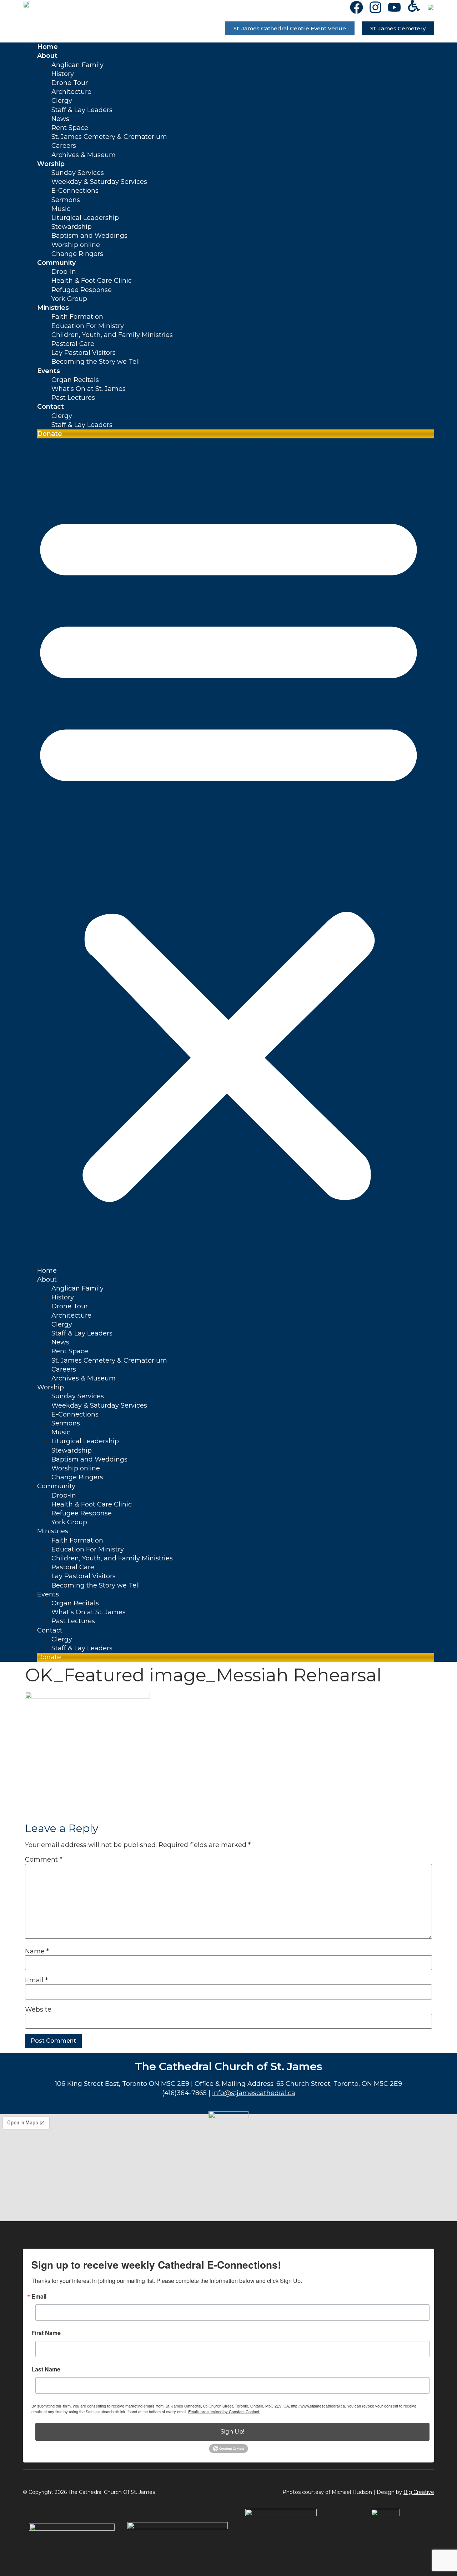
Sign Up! (232, 2432)
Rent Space (70, 128)
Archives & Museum (84, 155)
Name (37, 1951)
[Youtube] (394, 7)
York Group (69, 299)
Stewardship (72, 227)
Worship (51, 164)
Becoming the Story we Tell (96, 362)
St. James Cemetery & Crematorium (109, 137)
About (47, 56)
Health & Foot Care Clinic (92, 281)
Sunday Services (78, 173)
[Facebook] (356, 7)
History (63, 74)
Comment (44, 1860)
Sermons (66, 200)
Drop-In (64, 272)
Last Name (46, 2369)
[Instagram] (375, 7)
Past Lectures (73, 398)
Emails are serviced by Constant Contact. (224, 2411)
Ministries (53, 308)
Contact (51, 407)
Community (56, 263)
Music (61, 209)
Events (49, 371)
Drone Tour (70, 83)
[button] (228, 852)
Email (36, 1980)
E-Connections (75, 191)
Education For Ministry (88, 326)
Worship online (76, 245)
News (60, 119)
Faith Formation (77, 317)
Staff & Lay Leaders (82, 110)
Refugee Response (82, 290)
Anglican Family (77, 65)
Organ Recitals (75, 380)
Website (38, 2009)
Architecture (71, 92)
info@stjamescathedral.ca (254, 2093)
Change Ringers (77, 254)
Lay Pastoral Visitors (84, 353)
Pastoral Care (73, 344)
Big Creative (419, 2492)
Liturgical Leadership (85, 218)
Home (47, 47)
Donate (50, 434)
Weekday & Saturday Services (99, 182)
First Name (46, 2333)
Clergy (62, 101)
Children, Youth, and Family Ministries (112, 335)
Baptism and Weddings (89, 236)
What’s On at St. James (89, 389)
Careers (64, 146)
